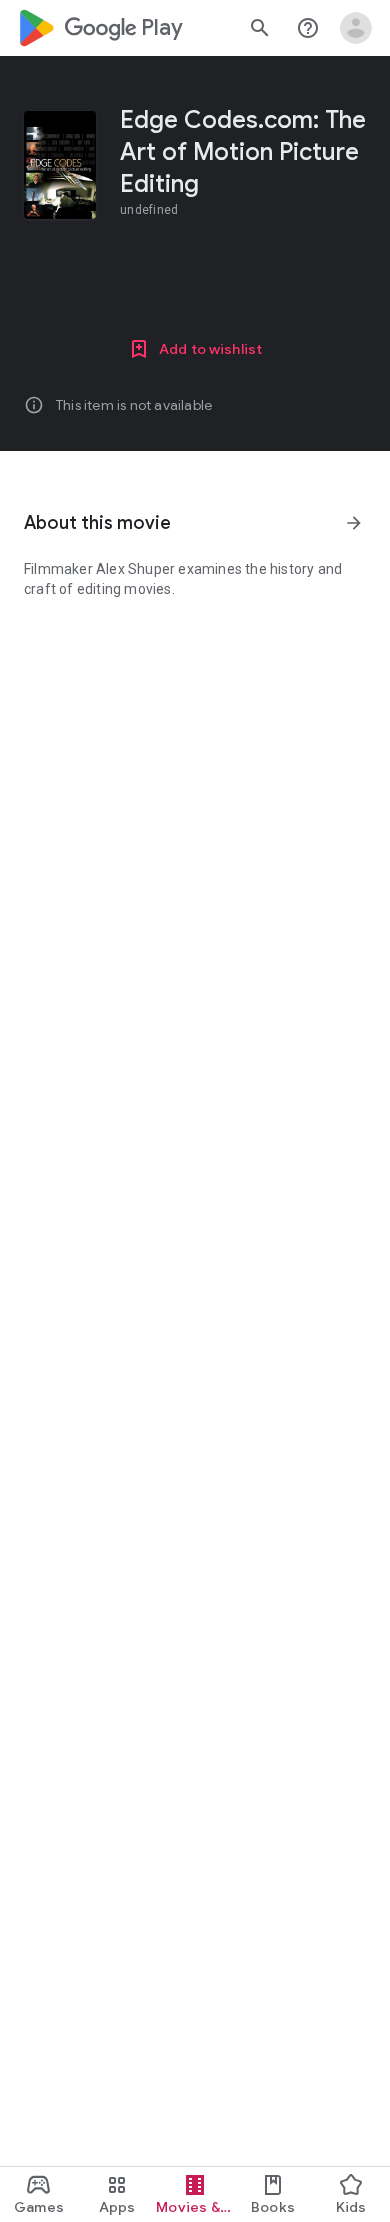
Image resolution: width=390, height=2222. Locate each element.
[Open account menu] (356, 28)
